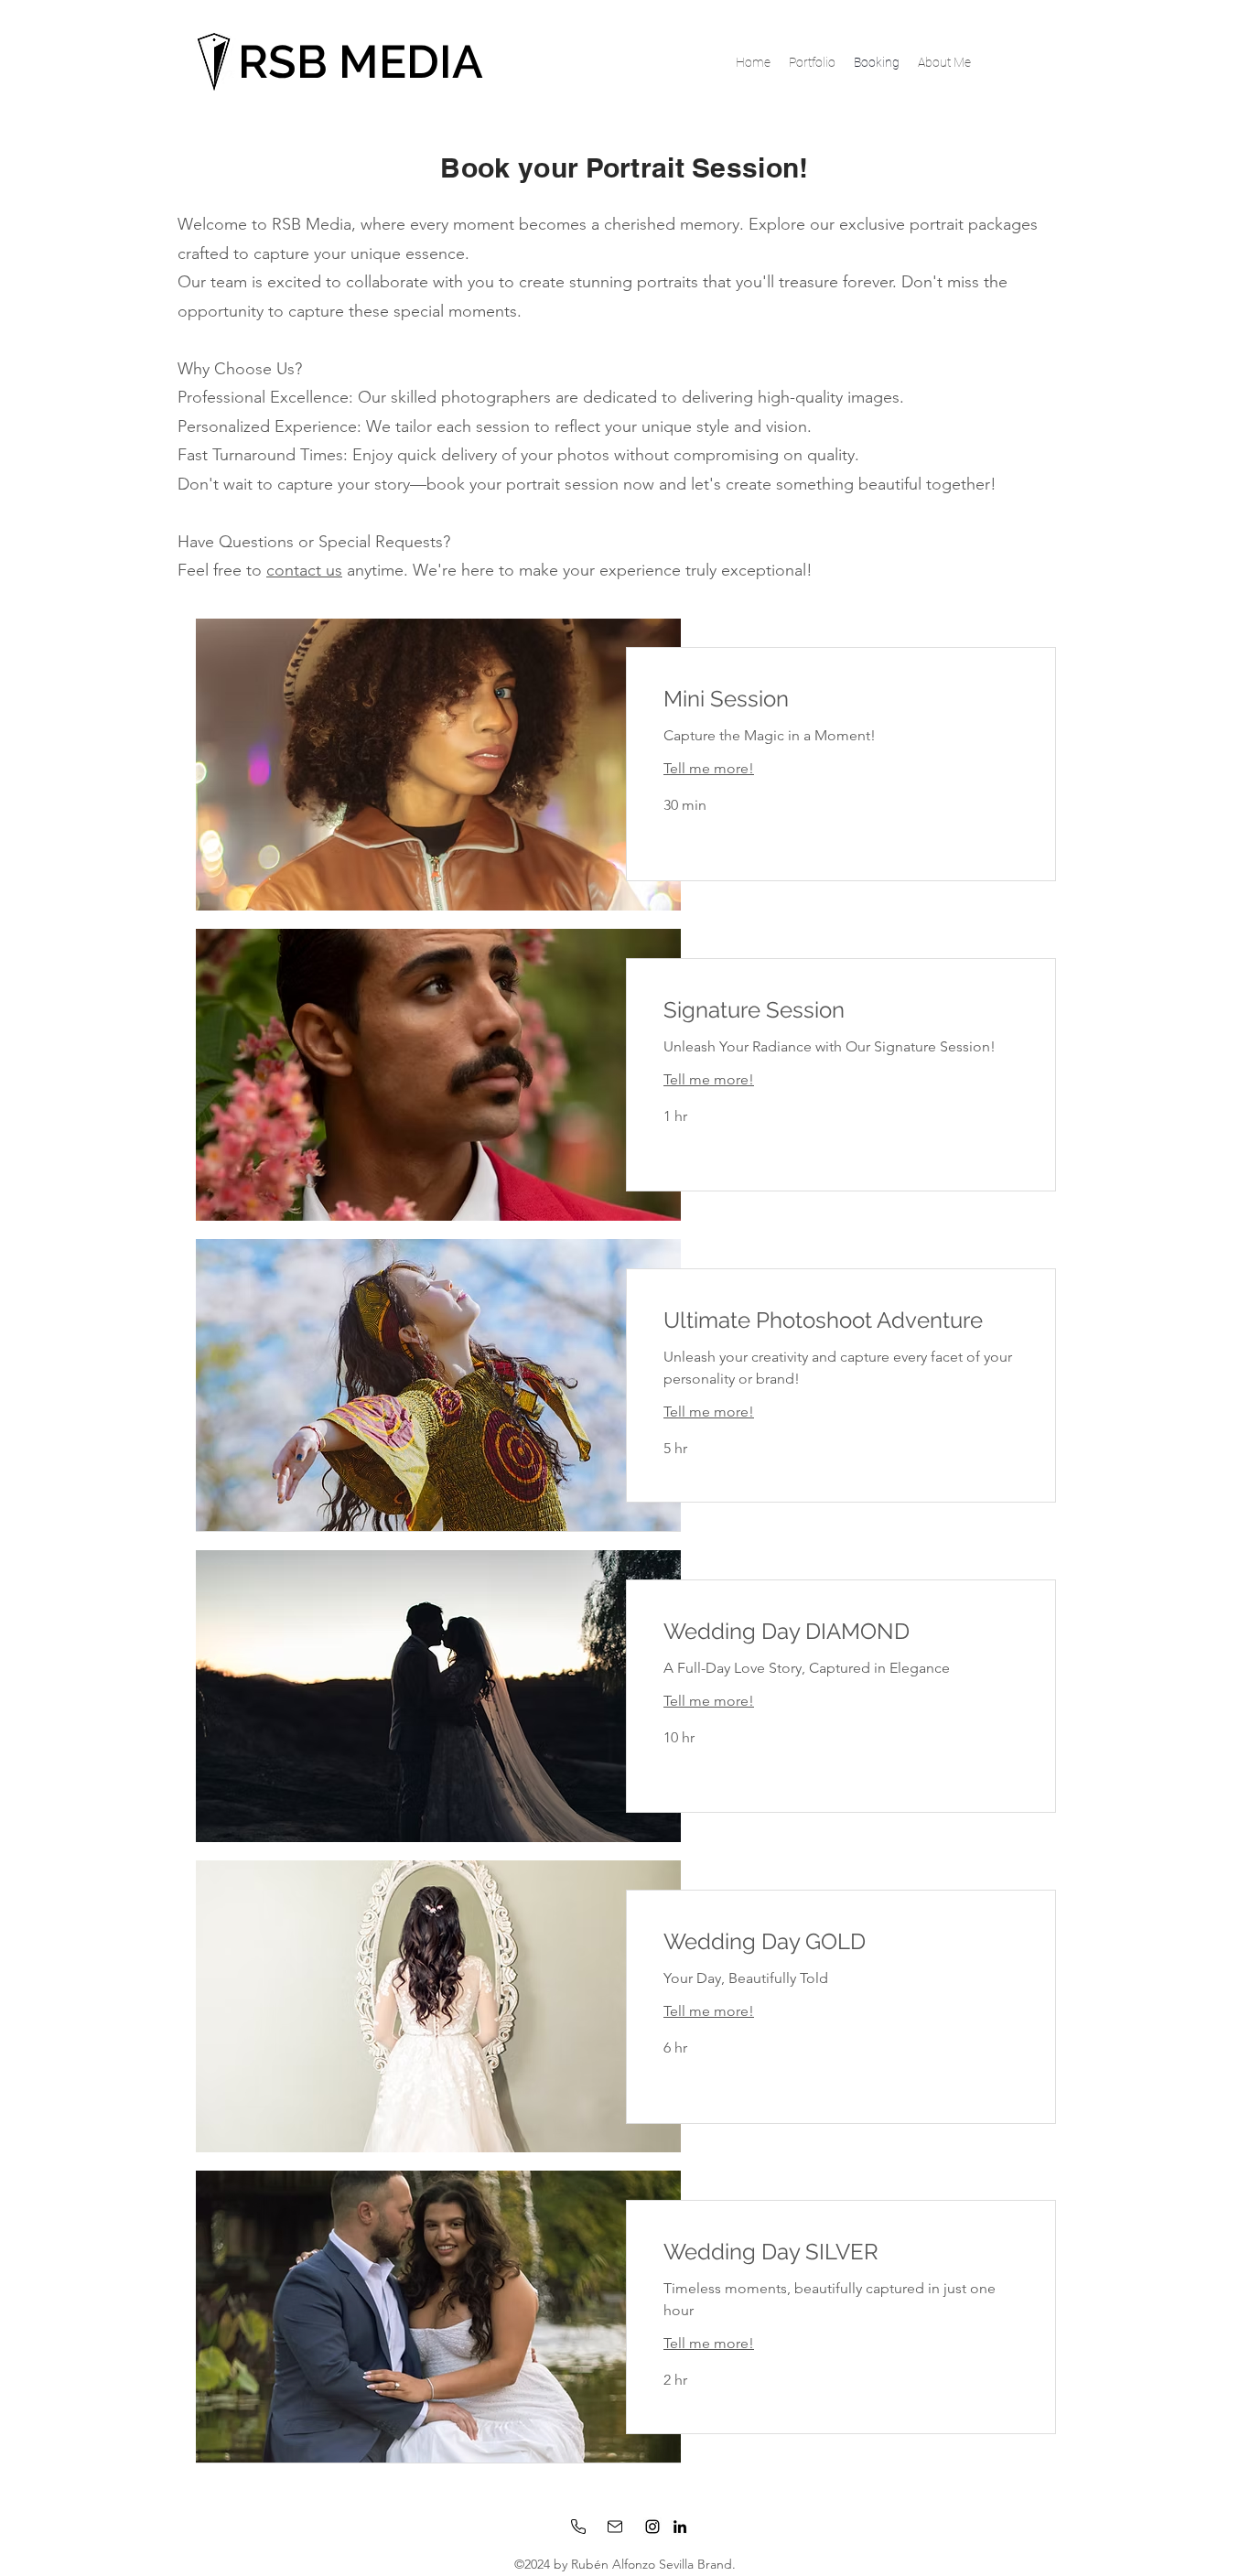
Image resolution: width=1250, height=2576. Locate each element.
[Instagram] (652, 2527)
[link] (841, 699)
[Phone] (578, 2527)
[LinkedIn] (680, 2527)
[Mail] (615, 2527)
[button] (812, 62)
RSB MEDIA (361, 62)
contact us (304, 570)
